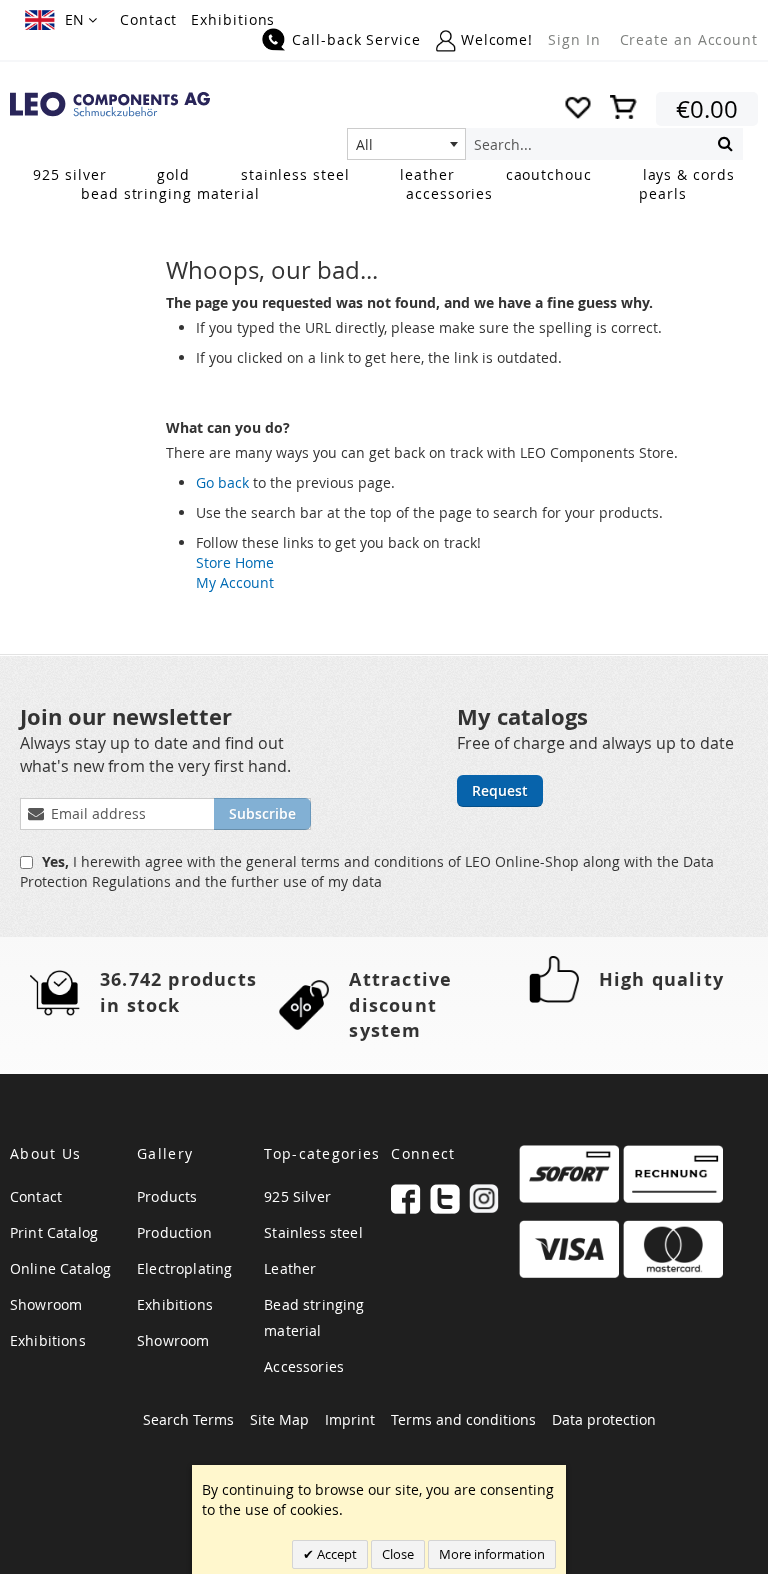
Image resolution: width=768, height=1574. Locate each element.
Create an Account (689, 39)
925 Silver (297, 1196)
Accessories (304, 1366)
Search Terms (188, 1419)
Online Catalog (60, 1268)
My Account (235, 582)
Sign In (574, 39)
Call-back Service (356, 39)
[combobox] (406, 144)
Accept (335, 1554)
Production (174, 1232)
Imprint (350, 1419)
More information (492, 1554)
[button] (61, 20)
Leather (290, 1268)
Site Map (279, 1419)
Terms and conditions (463, 1419)
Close (398, 1554)
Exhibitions (233, 19)
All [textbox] (364, 144)
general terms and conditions (347, 861)
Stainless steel (313, 1232)
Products (167, 1196)
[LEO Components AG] (110, 104)
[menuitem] (69, 174)
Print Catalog (54, 1232)
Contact (148, 19)
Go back (222, 482)
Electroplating (184, 1268)
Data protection (604, 1419)
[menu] (384, 186)
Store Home (235, 562)
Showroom (46, 1304)
